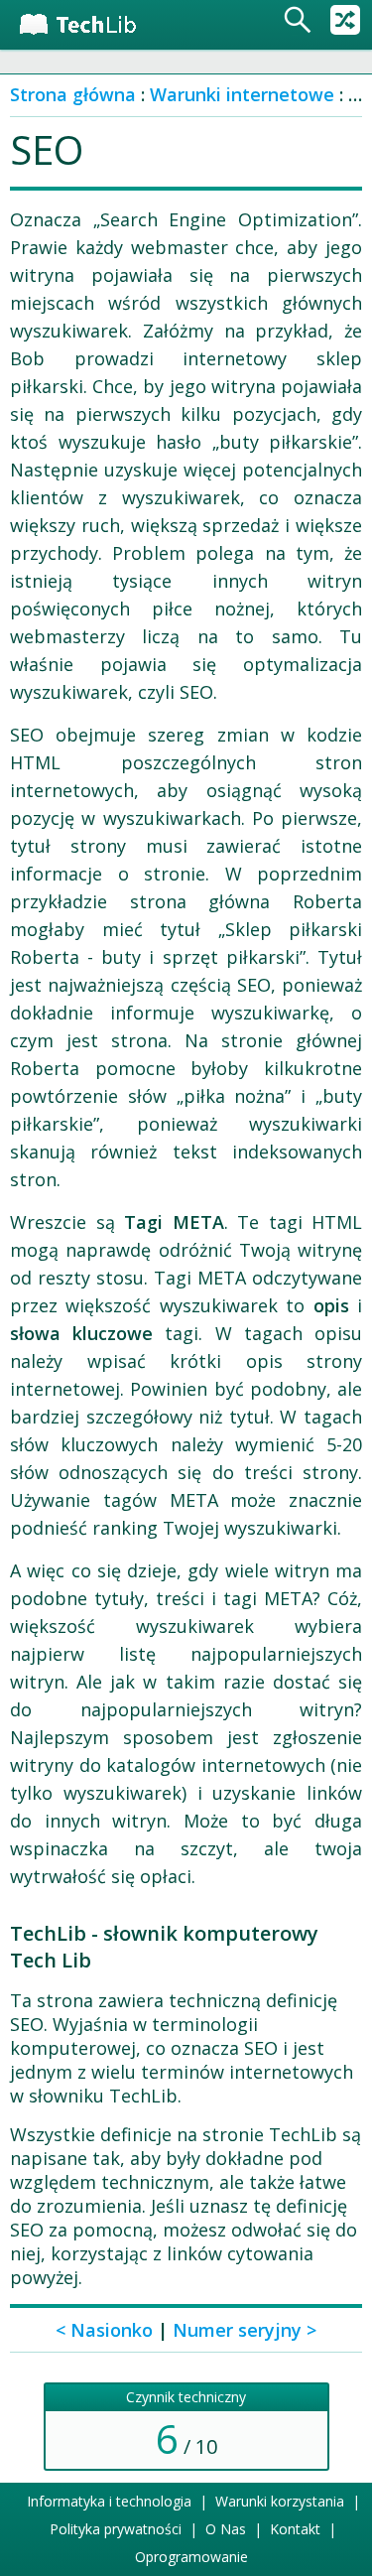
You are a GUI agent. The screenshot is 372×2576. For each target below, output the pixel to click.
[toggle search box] (298, 20)
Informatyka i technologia (109, 2501)
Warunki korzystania (280, 2501)
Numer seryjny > (245, 2330)
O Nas (226, 2529)
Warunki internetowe (242, 94)
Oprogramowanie (191, 2557)
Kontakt (295, 2529)
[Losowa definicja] (345, 20)
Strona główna (73, 94)
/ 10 (186, 2427)
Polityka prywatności (116, 2529)
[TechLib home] (92, 25)
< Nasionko (104, 2330)
